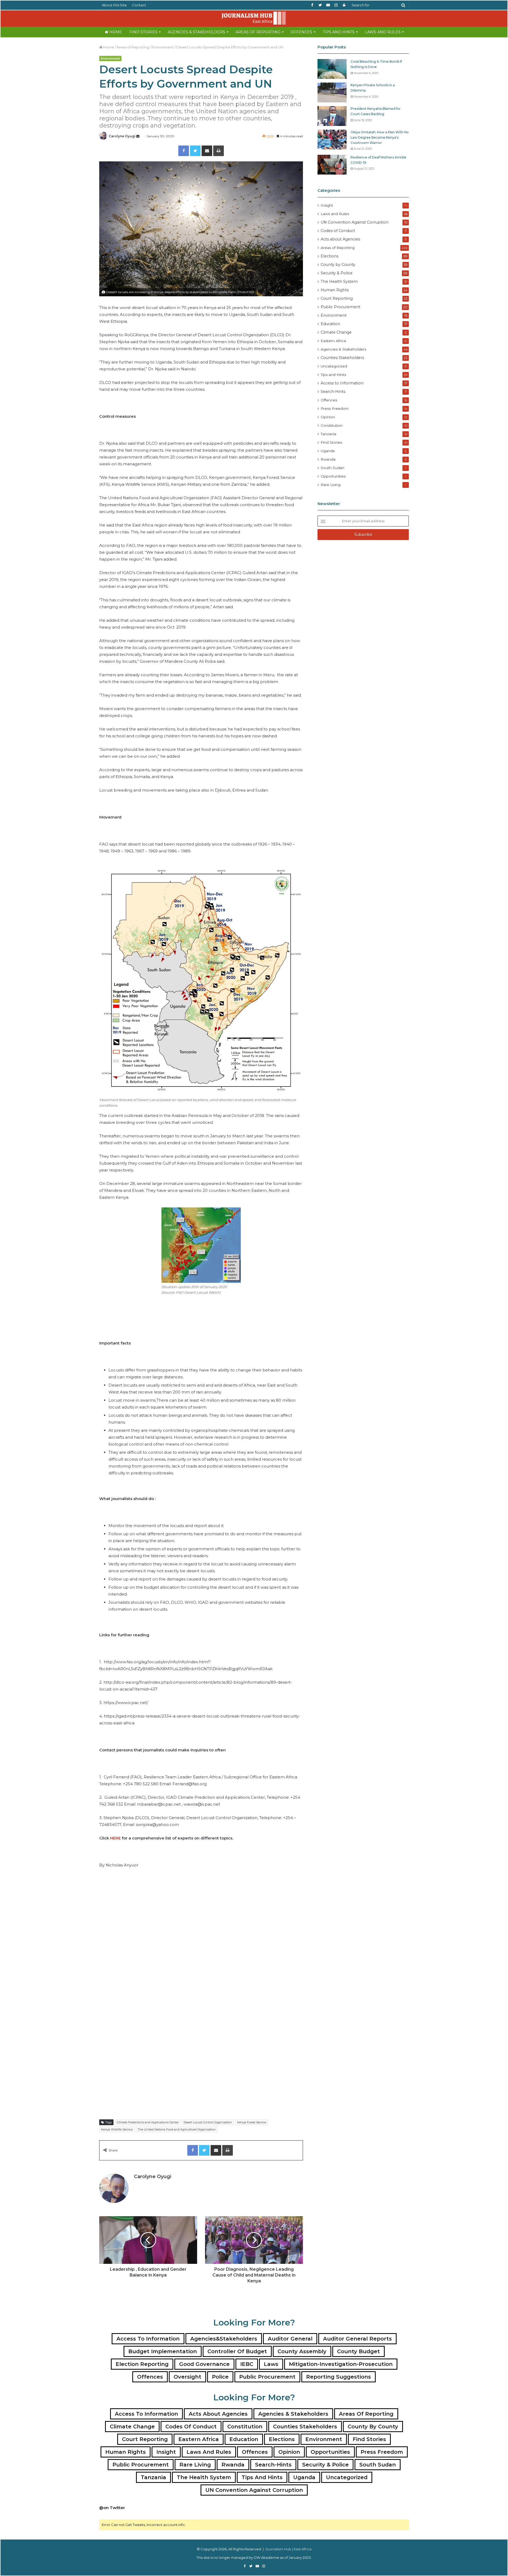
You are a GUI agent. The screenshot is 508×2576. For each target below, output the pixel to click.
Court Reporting (337, 298)
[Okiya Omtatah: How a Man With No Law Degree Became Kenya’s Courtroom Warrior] (332, 140)
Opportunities (333, 476)
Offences (301, 32)
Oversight (187, 2377)
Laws (271, 2364)
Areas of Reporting (258, 32)
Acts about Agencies (340, 239)
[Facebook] (184, 151)
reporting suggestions (339, 2377)
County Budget (359, 2351)
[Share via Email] (207, 151)
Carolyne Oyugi (122, 136)
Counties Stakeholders (342, 358)
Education (330, 324)
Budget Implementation (163, 2351)
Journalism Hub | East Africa (288, 2549)
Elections (330, 256)
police (220, 2377)
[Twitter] (195, 151)
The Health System (339, 281)
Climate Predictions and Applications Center (148, 2122)
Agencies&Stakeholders (224, 2339)
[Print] (219, 151)
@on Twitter (112, 2508)
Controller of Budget (237, 2351)
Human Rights (335, 290)
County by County (338, 265)
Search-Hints (333, 392)
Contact (139, 5)
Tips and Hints (339, 32)
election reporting (142, 2364)
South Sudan (332, 468)
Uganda (328, 451)
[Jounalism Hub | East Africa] (254, 18)
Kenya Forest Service (252, 2122)
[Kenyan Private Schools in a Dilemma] (332, 92)
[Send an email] (138, 136)
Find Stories (143, 32)
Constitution (332, 425)
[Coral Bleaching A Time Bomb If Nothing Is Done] (332, 69)
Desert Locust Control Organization (208, 2122)
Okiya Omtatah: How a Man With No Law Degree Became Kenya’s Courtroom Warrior (380, 137)
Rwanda (328, 459)
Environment (163, 47)
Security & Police (337, 273)
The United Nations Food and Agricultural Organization (177, 2129)
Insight (327, 205)
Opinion (328, 417)
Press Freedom (335, 408)
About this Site (114, 5)
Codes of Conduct (338, 231)
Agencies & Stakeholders (196, 32)
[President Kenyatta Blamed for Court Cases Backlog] (332, 116)
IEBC (247, 2364)
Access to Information (342, 383)
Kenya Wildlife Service (117, 2129)
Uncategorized (334, 366)
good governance (204, 2364)
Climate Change (336, 332)
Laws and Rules (383, 32)
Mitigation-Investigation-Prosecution (341, 2364)
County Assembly (302, 2351)
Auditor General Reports (357, 2339)
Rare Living (331, 485)
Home (115, 32)
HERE (115, 1838)
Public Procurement (341, 307)
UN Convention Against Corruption (355, 222)
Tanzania (328, 434)
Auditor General (290, 2339)
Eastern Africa (333, 341)
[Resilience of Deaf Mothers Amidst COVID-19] (332, 165)
